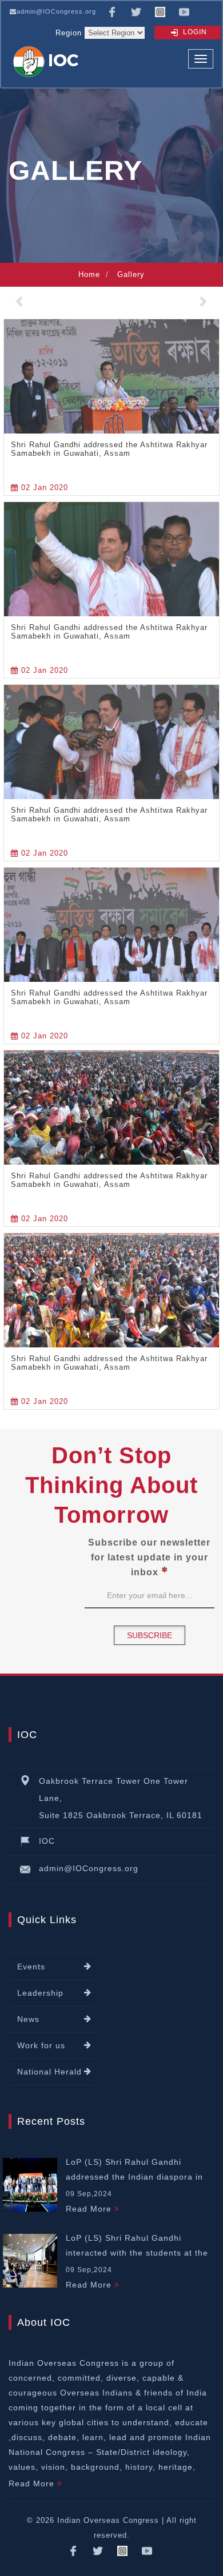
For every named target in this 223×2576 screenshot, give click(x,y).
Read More (90, 2209)
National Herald (49, 2072)
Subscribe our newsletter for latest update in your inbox (149, 1557)
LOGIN (194, 32)
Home (89, 274)
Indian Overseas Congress (108, 2520)
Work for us (41, 2045)
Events (31, 1967)
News (28, 2019)
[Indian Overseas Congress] (48, 61)
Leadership (40, 1993)
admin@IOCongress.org (56, 11)
